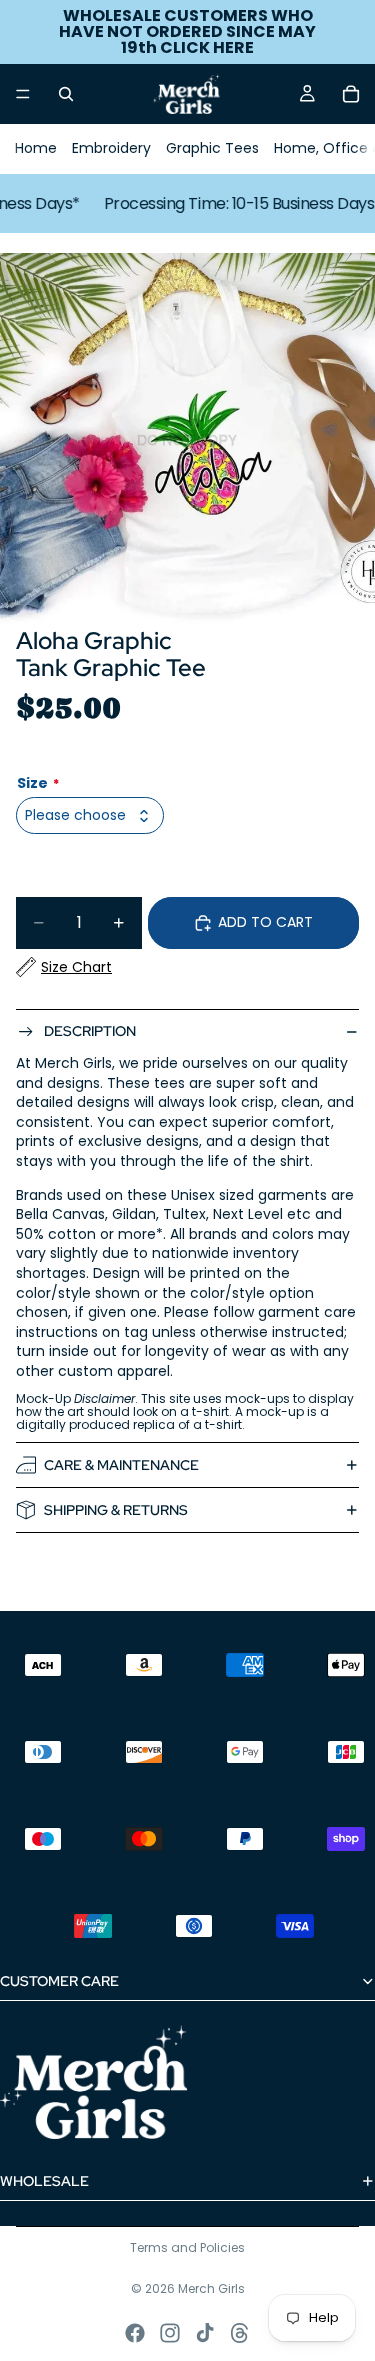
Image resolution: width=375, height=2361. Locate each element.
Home (36, 148)
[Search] (66, 94)
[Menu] (23, 94)
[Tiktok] (205, 2333)
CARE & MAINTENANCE (121, 1465)
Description (90, 1031)
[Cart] (351, 94)
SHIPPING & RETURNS (116, 1510)
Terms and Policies (187, 2247)
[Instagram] (170, 2333)
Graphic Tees (212, 148)
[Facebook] (135, 2333)
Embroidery (111, 148)
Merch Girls (211, 2288)
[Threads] (240, 2333)
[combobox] (90, 815)
